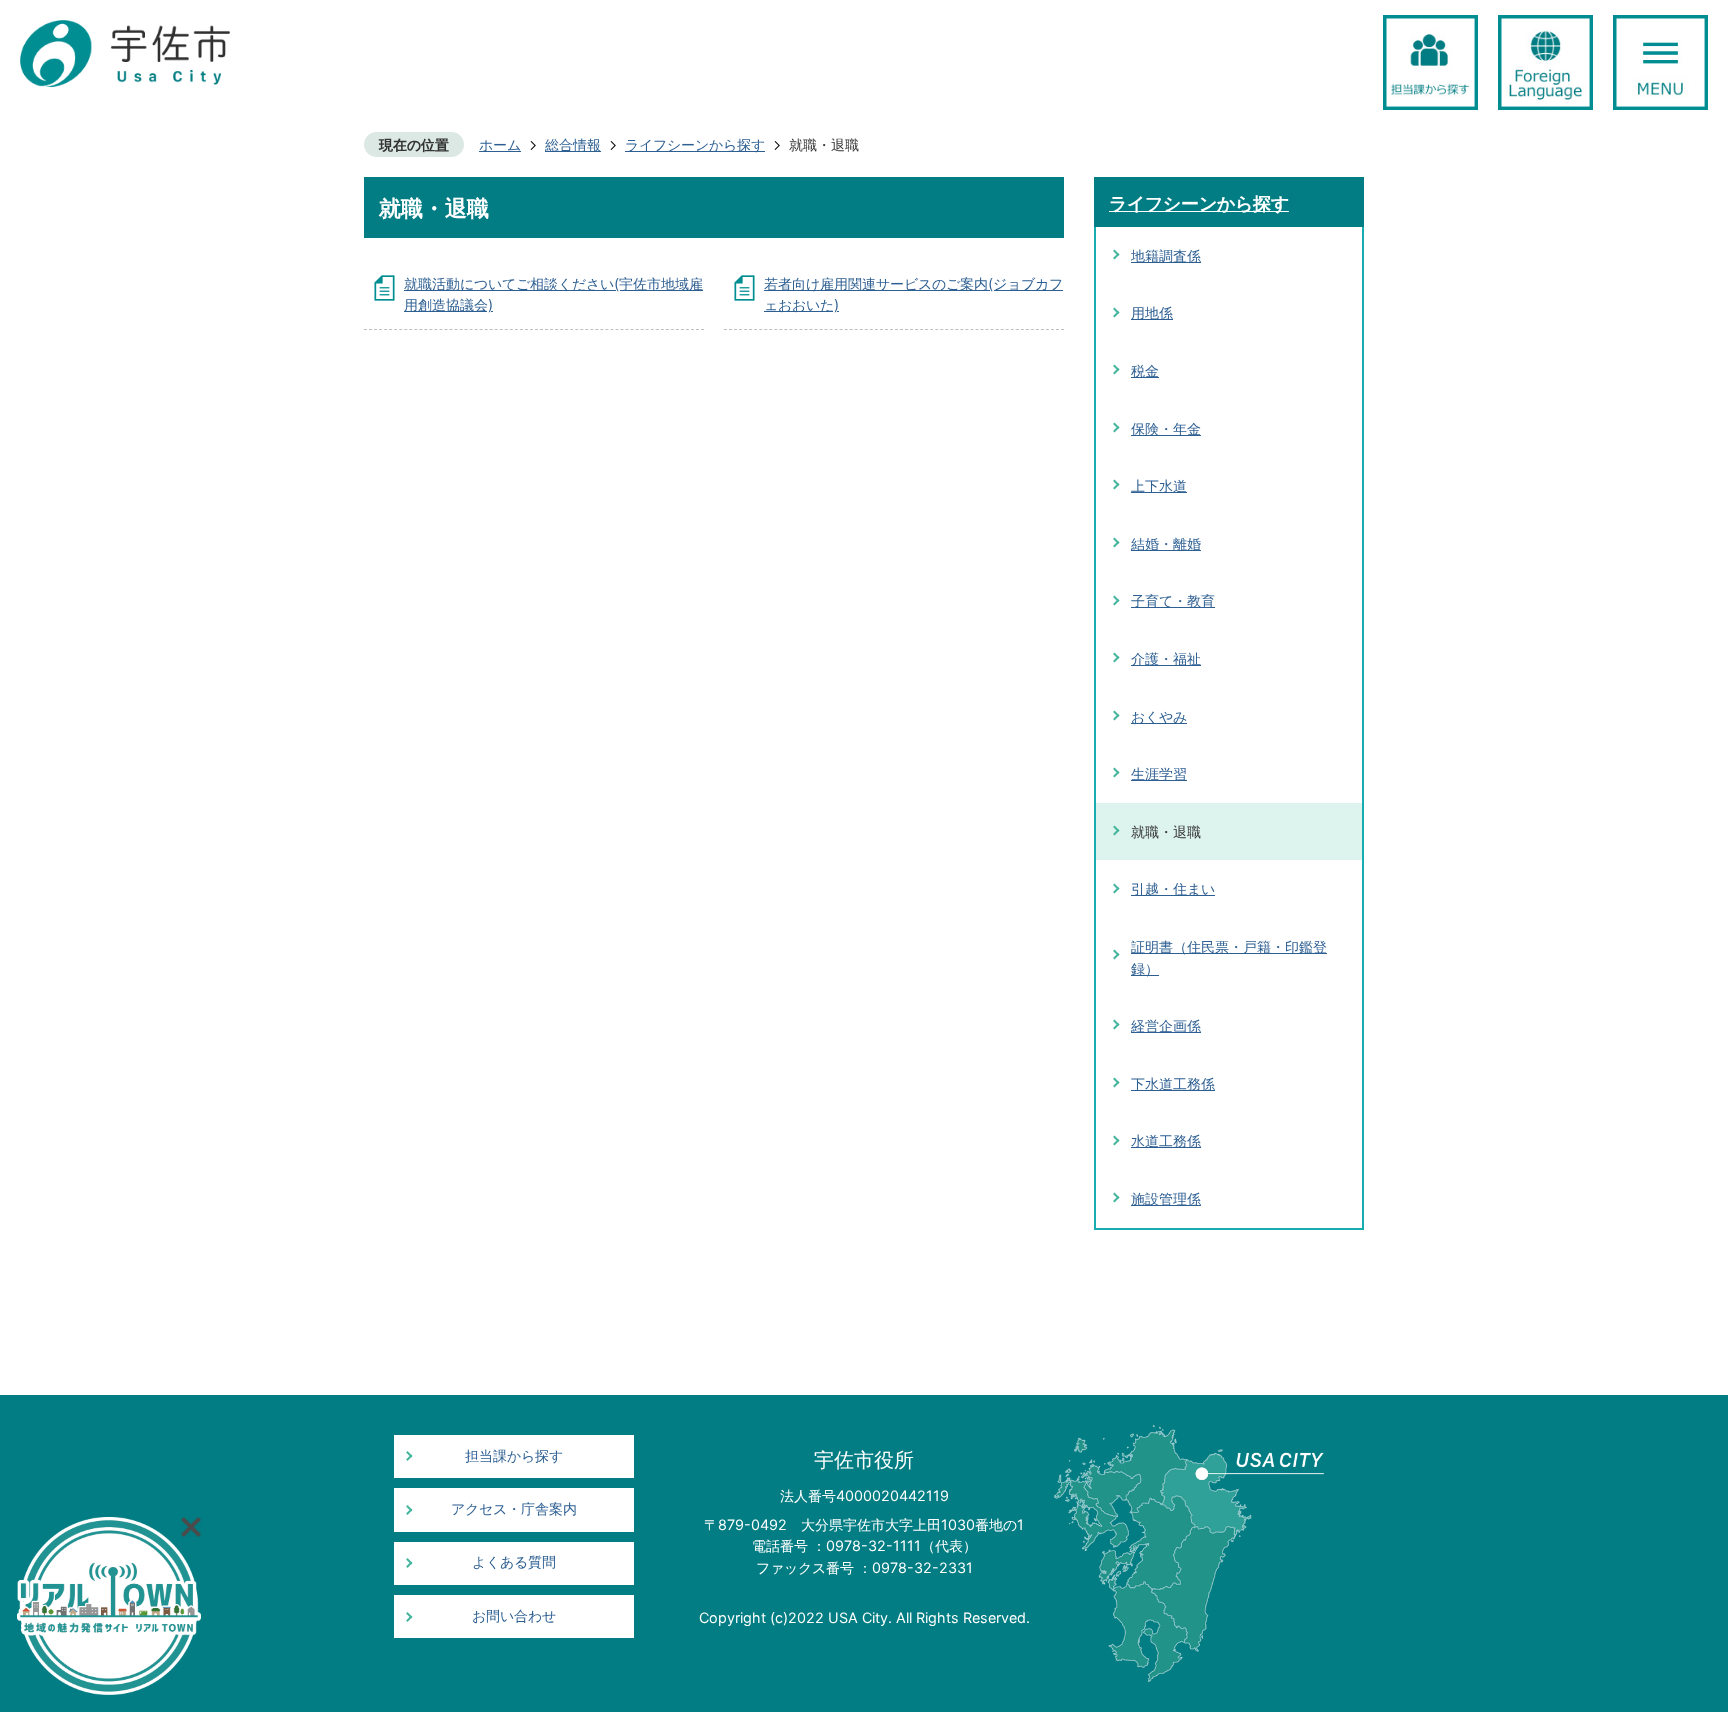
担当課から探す (514, 1456)
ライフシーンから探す (695, 144)
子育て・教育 (1173, 600)
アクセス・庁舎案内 (514, 1509)
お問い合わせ (514, 1616)
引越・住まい (1173, 888)
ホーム (500, 144)
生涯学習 (1159, 773)
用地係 (1152, 312)
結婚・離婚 (1166, 543)
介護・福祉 (1166, 658)
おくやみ (1159, 716)
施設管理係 (1166, 1198)
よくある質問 (514, 1562)
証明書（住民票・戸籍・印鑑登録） (1229, 957)
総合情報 (573, 144)
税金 (1145, 370)
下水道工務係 (1173, 1083)
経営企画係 (1166, 1025)
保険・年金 (1166, 428)
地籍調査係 (1166, 255)
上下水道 (1159, 485)
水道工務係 (1166, 1140)
